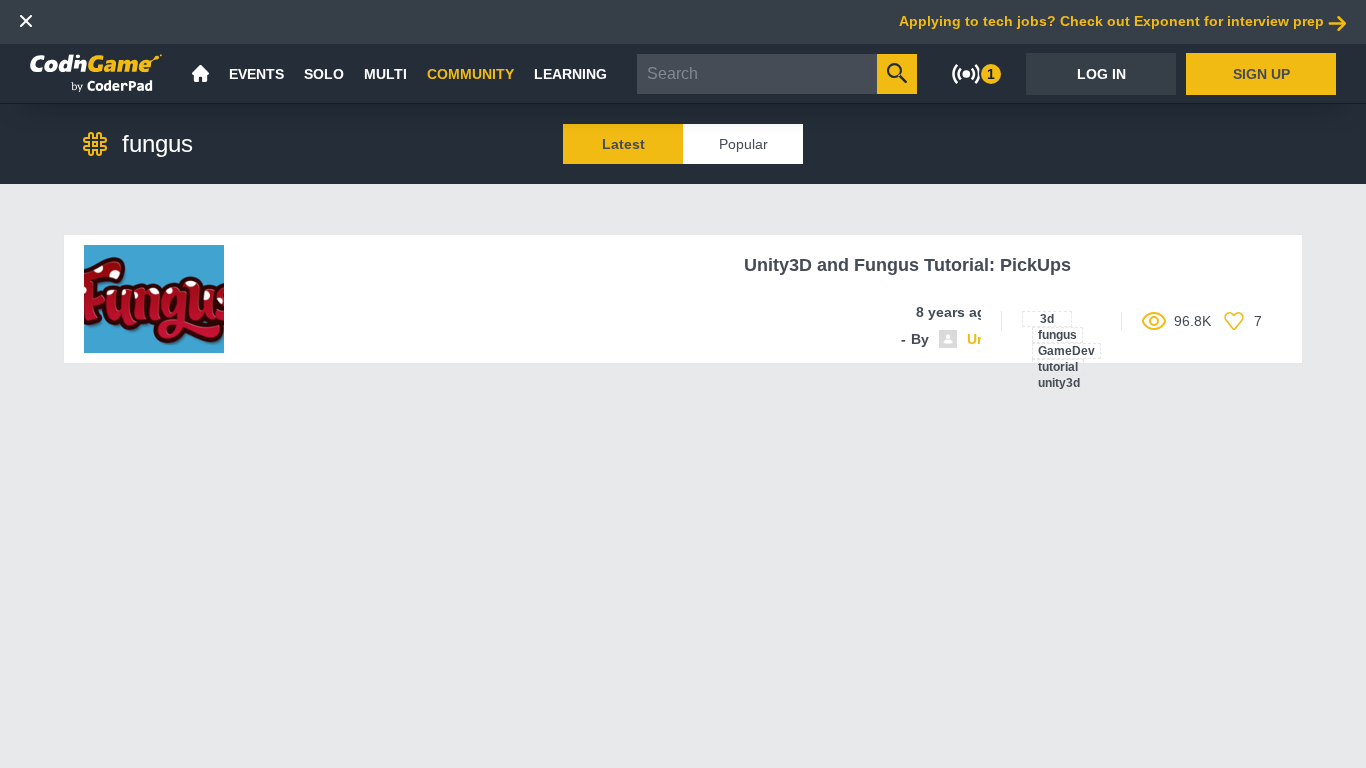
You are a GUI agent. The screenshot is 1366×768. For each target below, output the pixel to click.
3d (1047, 319)
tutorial (1058, 367)
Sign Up (1261, 74)
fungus (1057, 335)
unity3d (1059, 383)
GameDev (1066, 351)
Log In (1101, 74)
